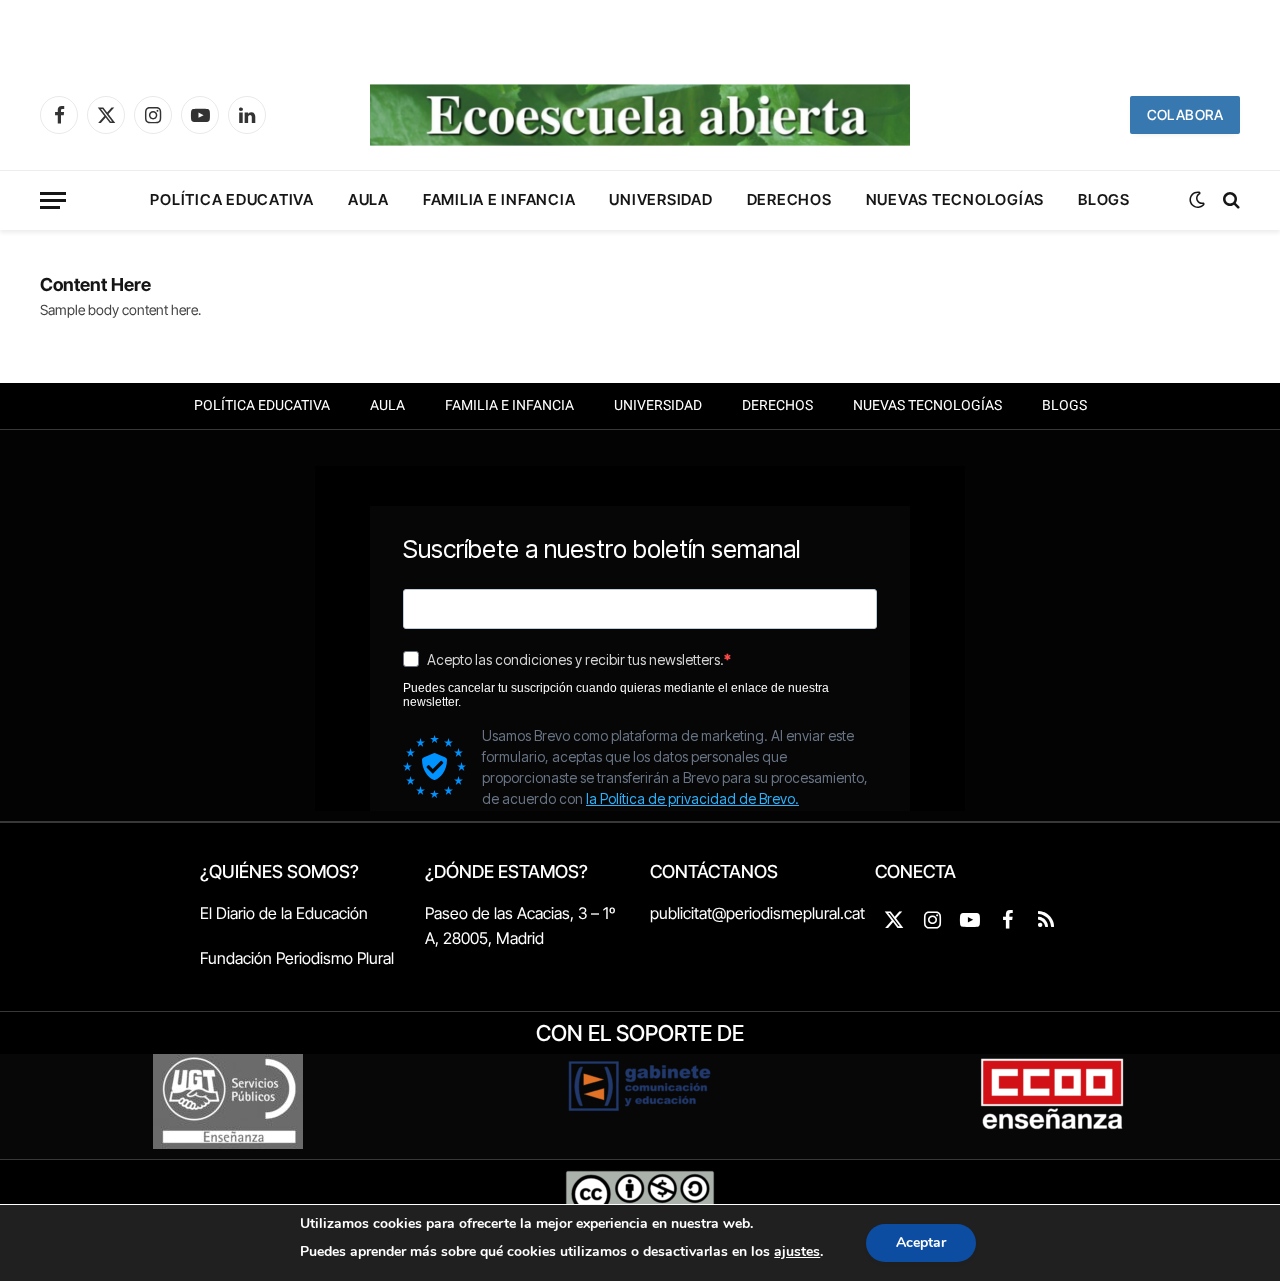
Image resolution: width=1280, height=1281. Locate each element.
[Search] (1229, 200)
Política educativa (232, 199)
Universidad (660, 199)
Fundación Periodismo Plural (297, 958)
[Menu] (53, 200)
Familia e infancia (499, 199)
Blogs (1104, 199)
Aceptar (921, 1242)
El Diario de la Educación (284, 913)
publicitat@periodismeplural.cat (757, 913)
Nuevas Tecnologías (955, 199)
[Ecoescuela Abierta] (640, 115)
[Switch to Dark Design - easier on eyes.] (1197, 200)
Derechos (789, 199)
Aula (368, 199)
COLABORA (1185, 114)
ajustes (797, 1251)
